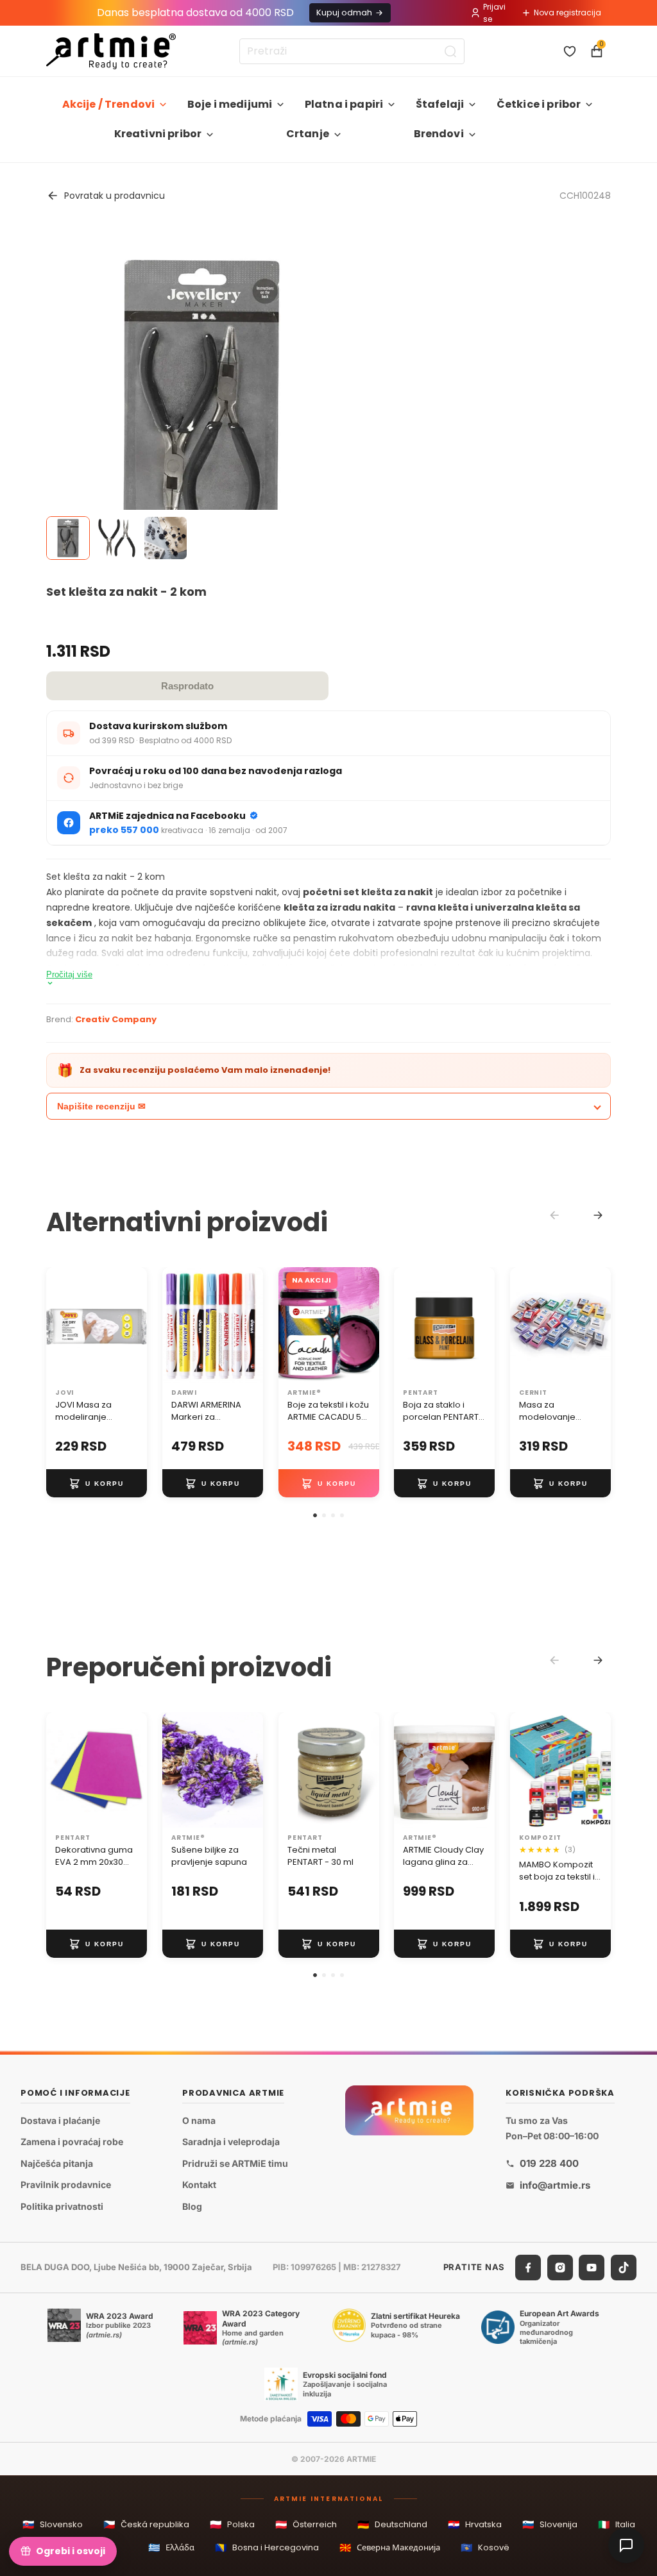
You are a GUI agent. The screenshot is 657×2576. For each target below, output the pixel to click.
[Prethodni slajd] (60, 1325)
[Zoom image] (201, 400)
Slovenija (550, 2524)
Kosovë (485, 2547)
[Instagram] (560, 2267)
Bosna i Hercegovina (267, 2547)
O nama (199, 2120)
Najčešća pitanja (57, 2163)
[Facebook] (528, 2267)
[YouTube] (592, 2267)
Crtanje (308, 134)
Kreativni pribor (158, 134)
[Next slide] (598, 1215)
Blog (192, 2206)
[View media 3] (166, 538)
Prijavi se (494, 13)
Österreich (306, 2524)
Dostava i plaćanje (60, 2120)
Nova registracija (567, 13)
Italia (617, 2524)
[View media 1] (68, 538)
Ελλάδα (171, 2547)
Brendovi (439, 134)
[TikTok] (624, 2267)
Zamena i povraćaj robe (72, 2142)
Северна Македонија (390, 2547)
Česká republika (146, 2524)
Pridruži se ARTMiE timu (235, 2163)
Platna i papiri (344, 104)
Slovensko (53, 2524)
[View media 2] (117, 538)
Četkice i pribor (539, 104)
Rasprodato (187, 686)
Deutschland (392, 2524)
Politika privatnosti (62, 2206)
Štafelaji (440, 104)
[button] (315, 1515)
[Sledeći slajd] (133, 1325)
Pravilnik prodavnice (66, 2185)
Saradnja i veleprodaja (231, 2142)
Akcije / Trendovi (109, 104)
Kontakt (199, 2185)
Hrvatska (475, 2524)
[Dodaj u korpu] (97, 1484)
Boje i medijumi (230, 104)
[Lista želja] (570, 51)
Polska (232, 2524)
